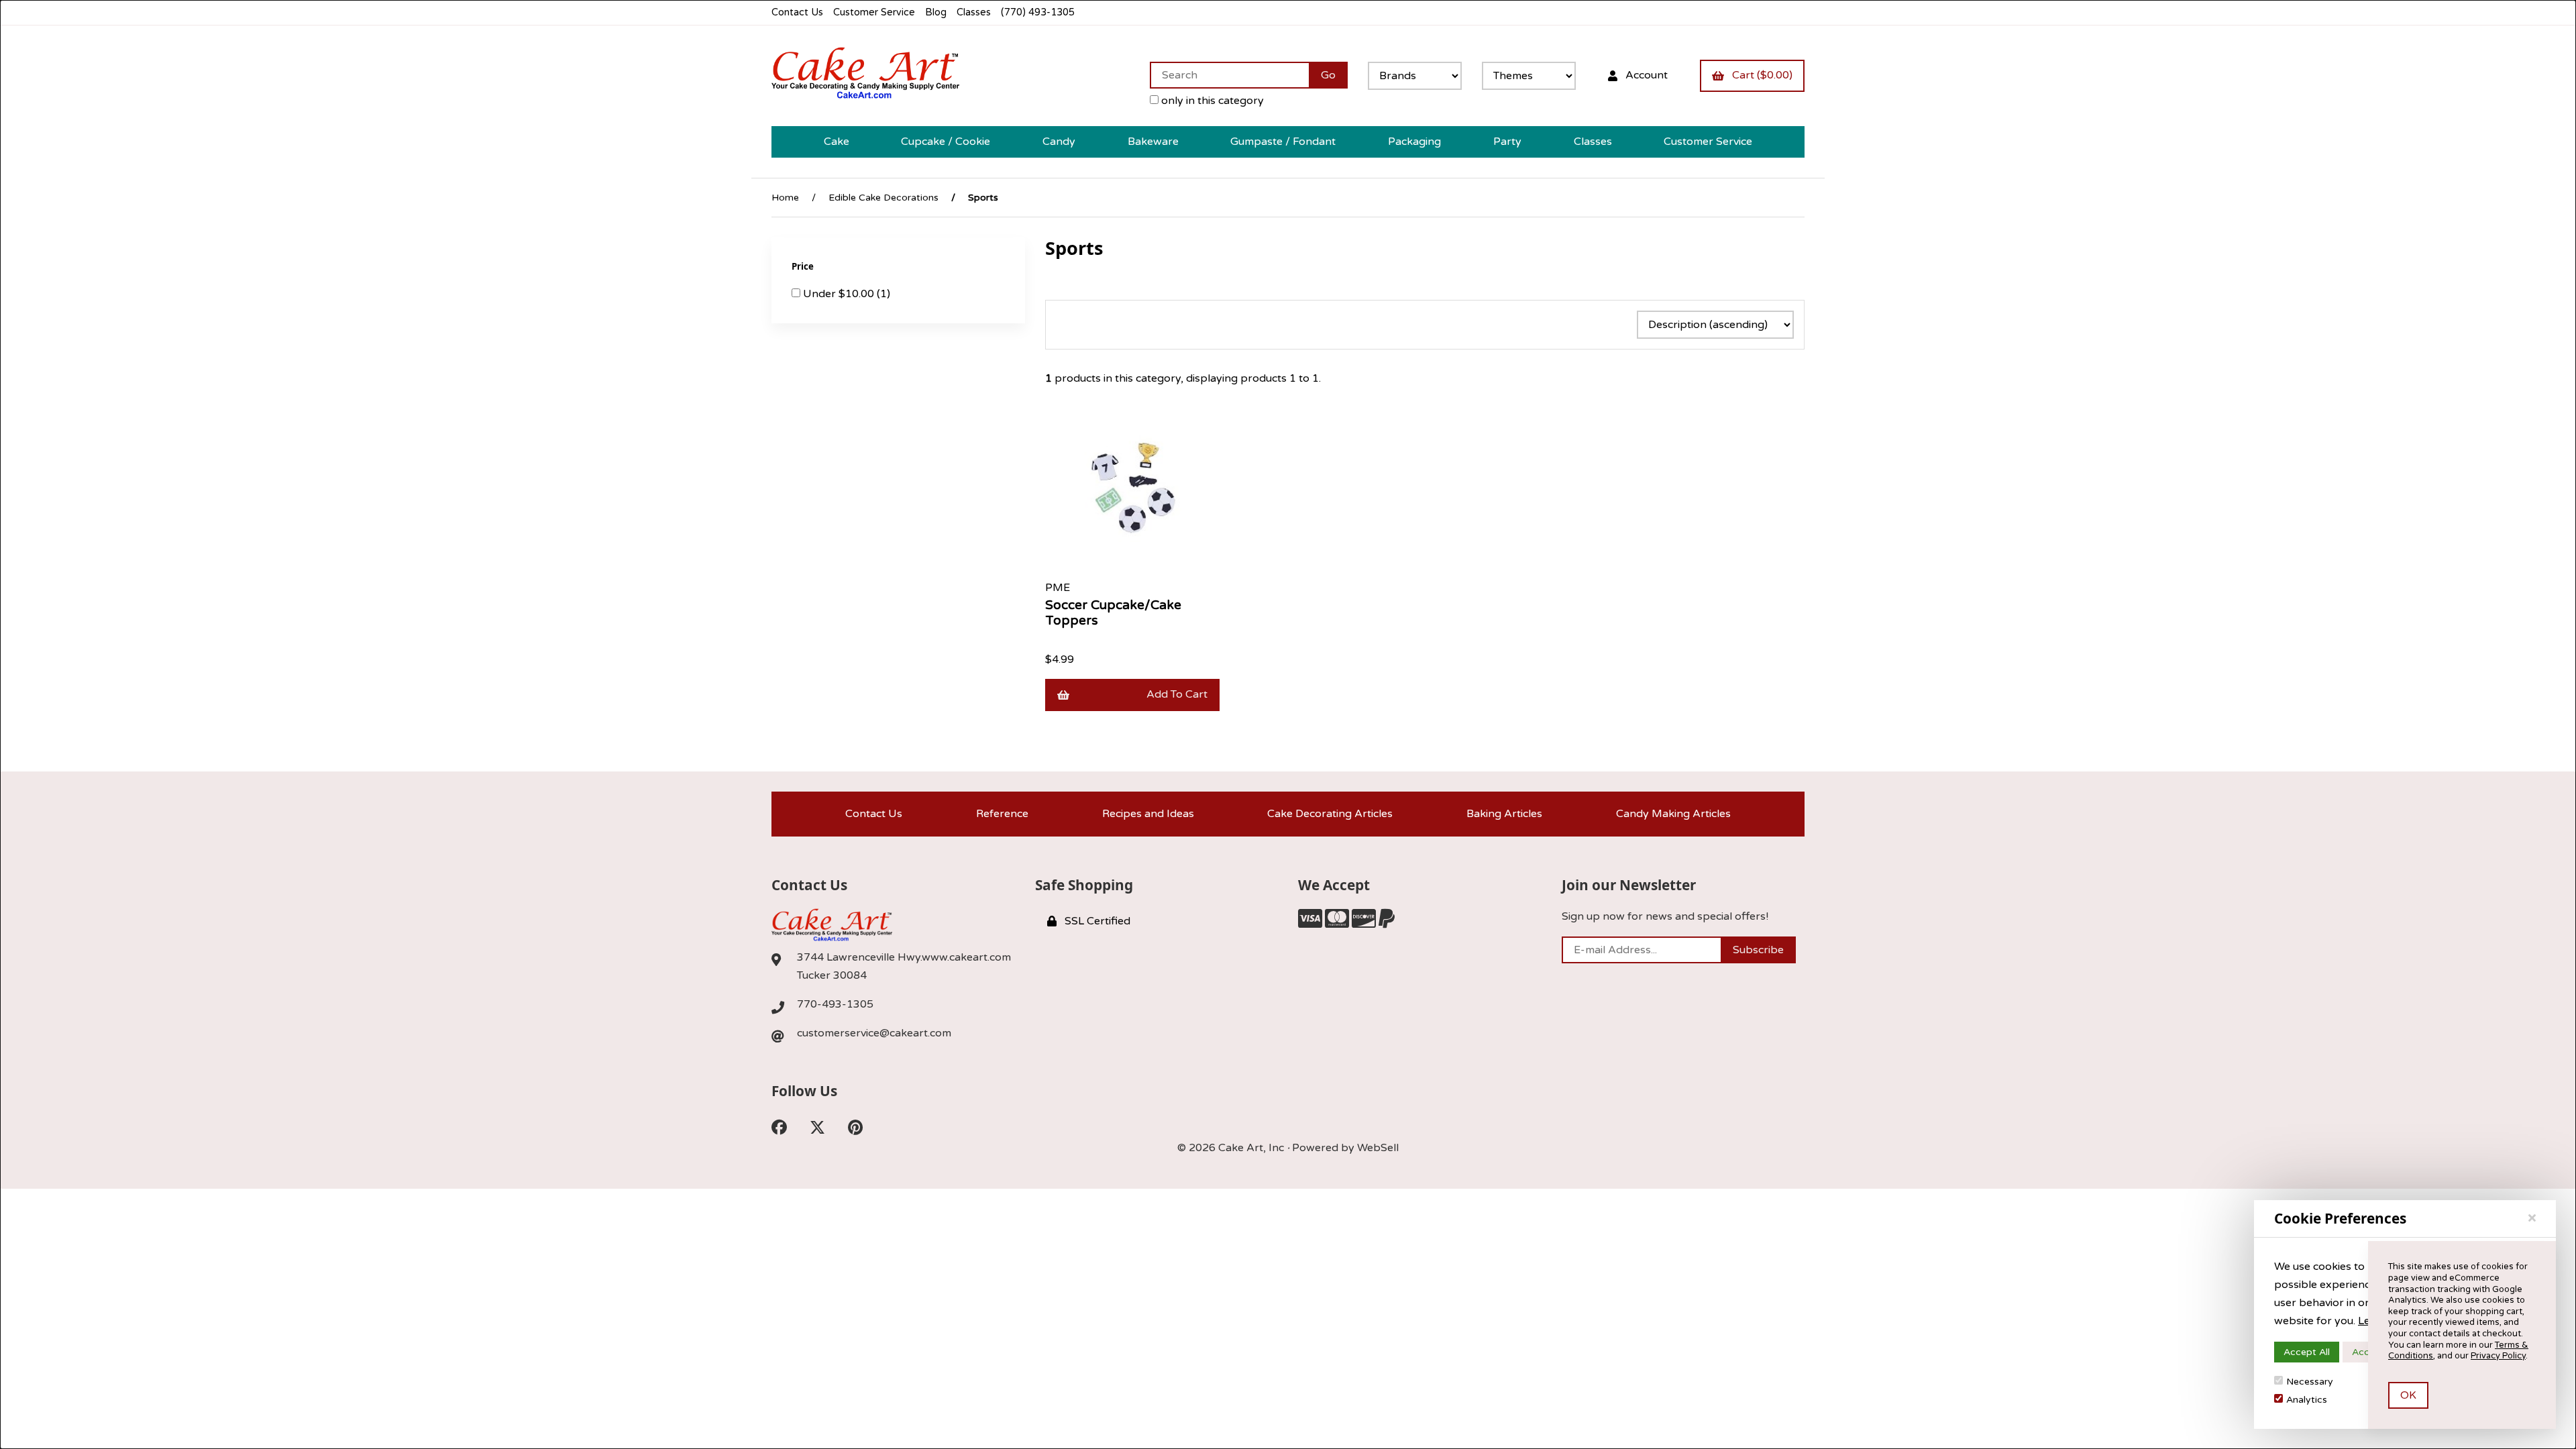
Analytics (2307, 1400)
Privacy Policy (2498, 1356)
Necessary (2310, 1382)
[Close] (2532, 1218)
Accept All (2307, 1352)
